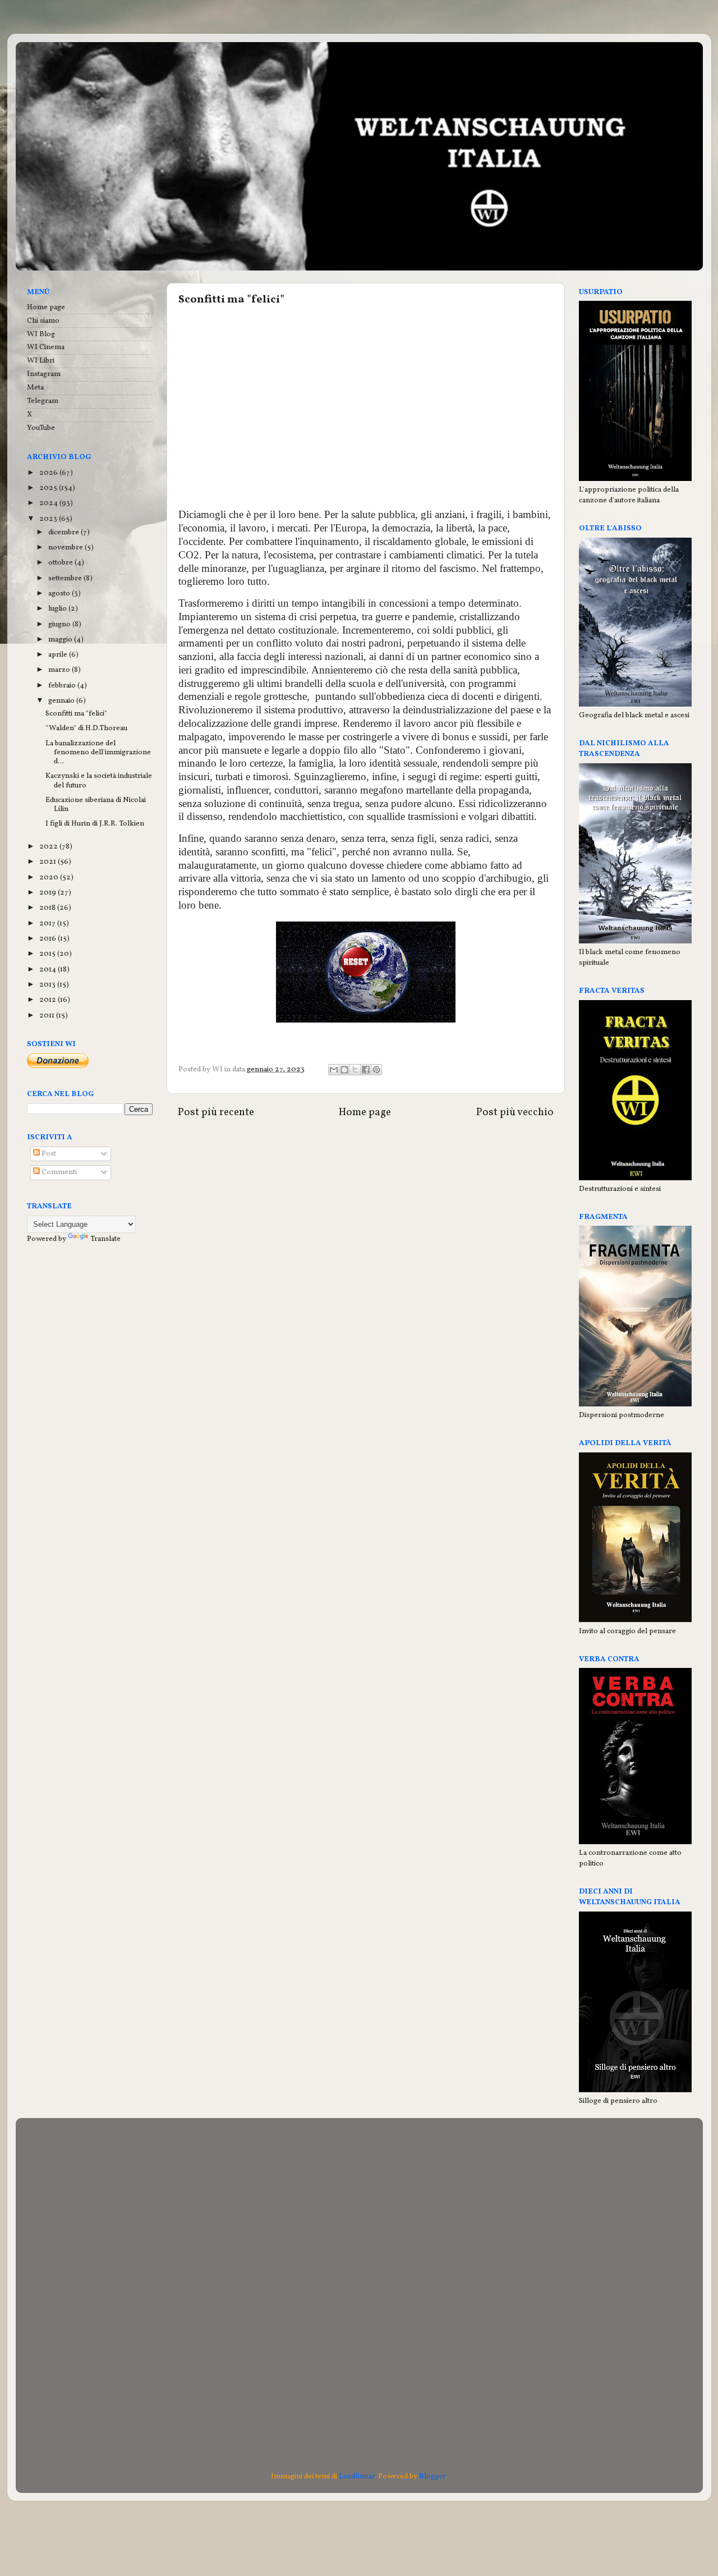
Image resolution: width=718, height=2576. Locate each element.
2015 (48, 954)
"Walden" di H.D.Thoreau (86, 728)
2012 (49, 1000)
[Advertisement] (374, 397)
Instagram (44, 374)
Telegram (43, 401)
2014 (49, 970)
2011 (48, 1016)
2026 (49, 473)
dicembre (65, 532)
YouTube (41, 428)
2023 (49, 519)
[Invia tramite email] (334, 1070)
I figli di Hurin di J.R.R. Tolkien (95, 824)
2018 (48, 908)
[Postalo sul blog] (344, 1070)
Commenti (58, 1172)
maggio (61, 640)
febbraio (63, 686)
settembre (66, 578)
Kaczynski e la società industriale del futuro (99, 780)
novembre (66, 547)
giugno (60, 624)
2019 (49, 893)
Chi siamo (43, 321)
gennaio (62, 701)
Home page (365, 1112)
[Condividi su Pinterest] (376, 1070)
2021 (49, 862)
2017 (48, 923)
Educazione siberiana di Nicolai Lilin (96, 805)
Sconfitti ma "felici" (76, 714)
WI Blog (41, 334)
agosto (60, 593)
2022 (49, 847)
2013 (48, 985)
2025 (49, 488)
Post (48, 1154)
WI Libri (41, 361)
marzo (60, 670)
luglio (58, 609)
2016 (49, 939)
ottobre (61, 563)
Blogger (432, 2476)
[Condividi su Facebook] (366, 1070)
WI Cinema (46, 347)
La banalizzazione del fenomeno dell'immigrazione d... (98, 752)
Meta (35, 388)
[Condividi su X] (355, 1070)
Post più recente (216, 1112)
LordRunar (357, 2476)
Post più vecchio (515, 1112)
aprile (59, 655)
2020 (50, 877)
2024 (49, 503)
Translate (105, 1239)
